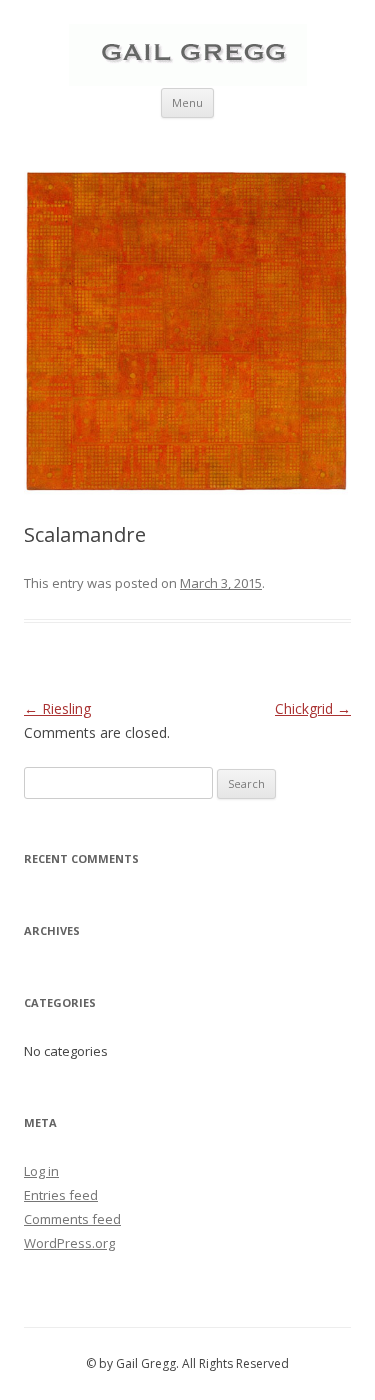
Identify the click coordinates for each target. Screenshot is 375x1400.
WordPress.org (69, 1243)
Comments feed (72, 1219)
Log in (41, 1171)
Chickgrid (313, 708)
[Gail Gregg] (188, 80)
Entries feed (61, 1195)
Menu (187, 102)
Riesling (57, 708)
